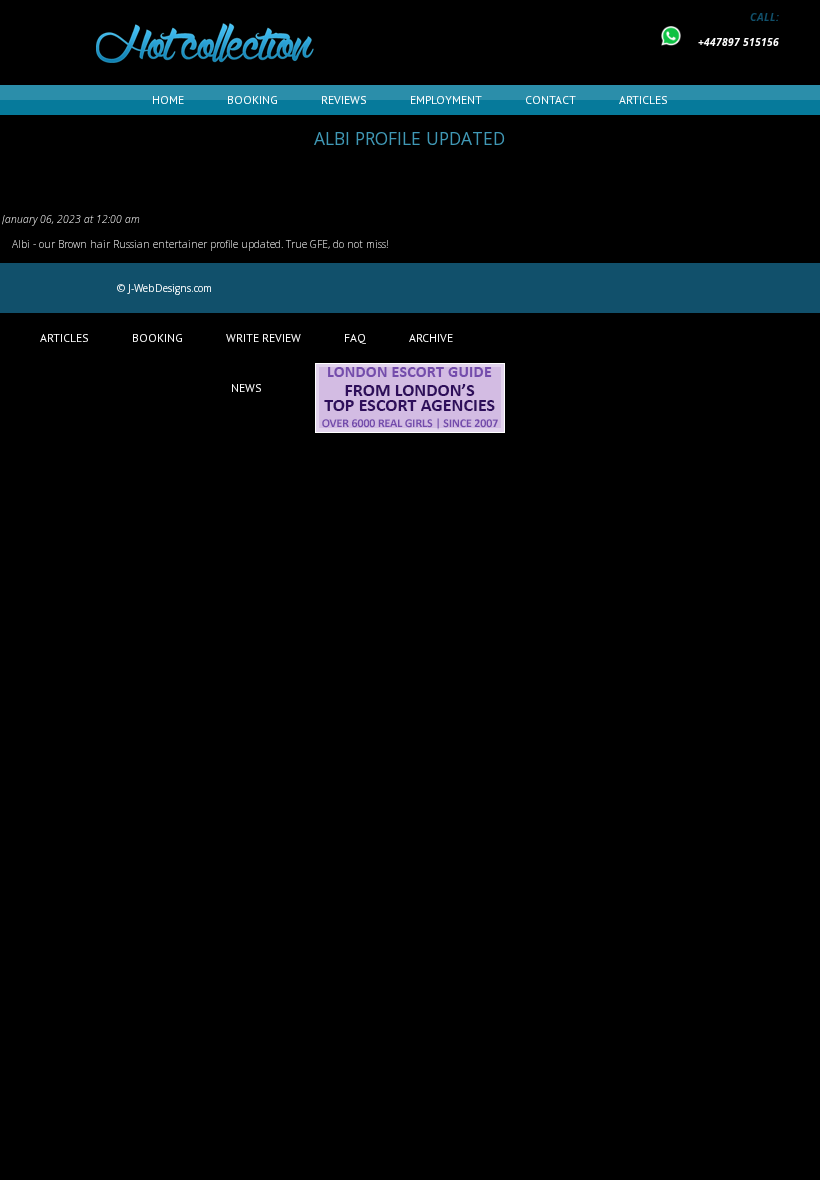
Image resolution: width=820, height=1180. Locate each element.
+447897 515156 (738, 42)
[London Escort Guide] (410, 429)
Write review (263, 337)
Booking (252, 99)
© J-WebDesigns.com (164, 288)
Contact (550, 99)
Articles (643, 99)
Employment (446, 99)
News (246, 387)
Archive (431, 337)
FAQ (355, 337)
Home (168, 99)
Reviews (344, 99)
